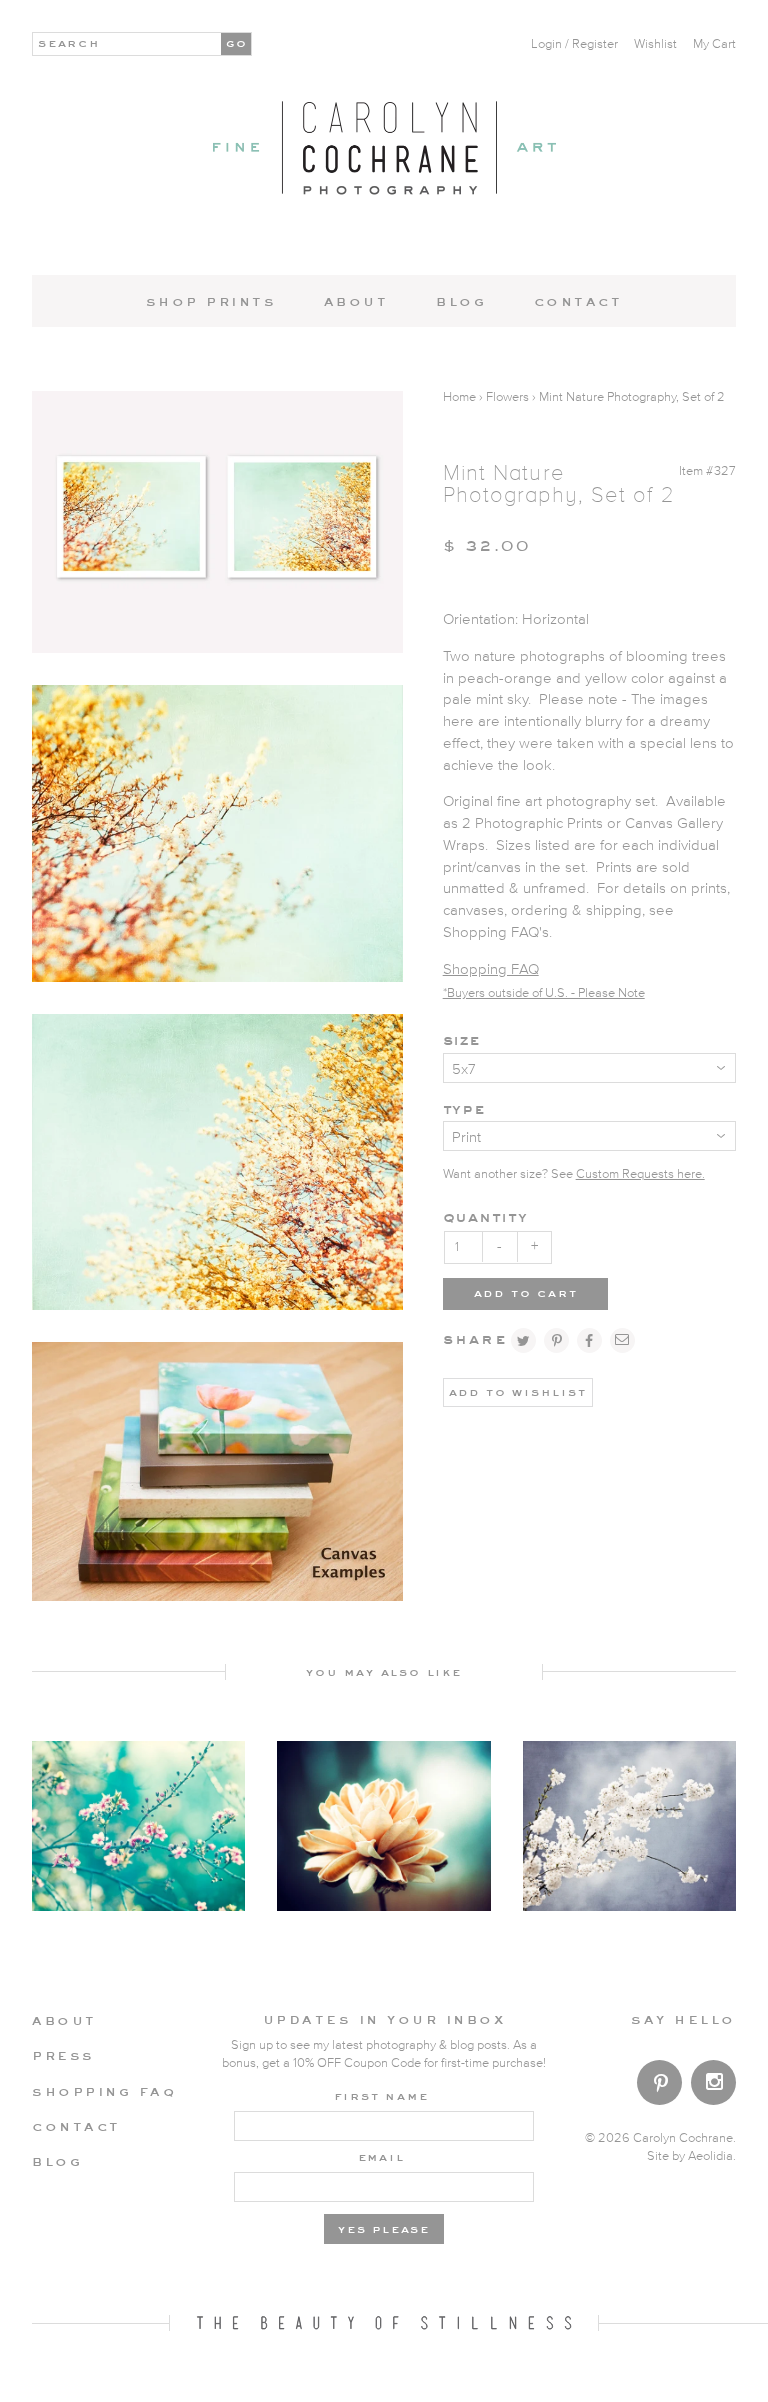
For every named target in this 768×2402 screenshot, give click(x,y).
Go (237, 42)
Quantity (485, 1216)
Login (546, 44)
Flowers (507, 397)
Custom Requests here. (640, 1174)
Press (63, 2055)
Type (464, 1108)
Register (595, 44)
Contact (578, 301)
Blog (461, 301)
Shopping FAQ (491, 969)
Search (69, 42)
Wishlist (655, 44)
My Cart (714, 44)
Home (459, 397)
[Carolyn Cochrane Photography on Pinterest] (659, 2086)
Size (461, 1039)
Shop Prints (211, 301)
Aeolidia (710, 2156)
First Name (381, 2095)
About (356, 301)
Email (381, 2156)
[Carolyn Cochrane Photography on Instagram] (713, 2084)
